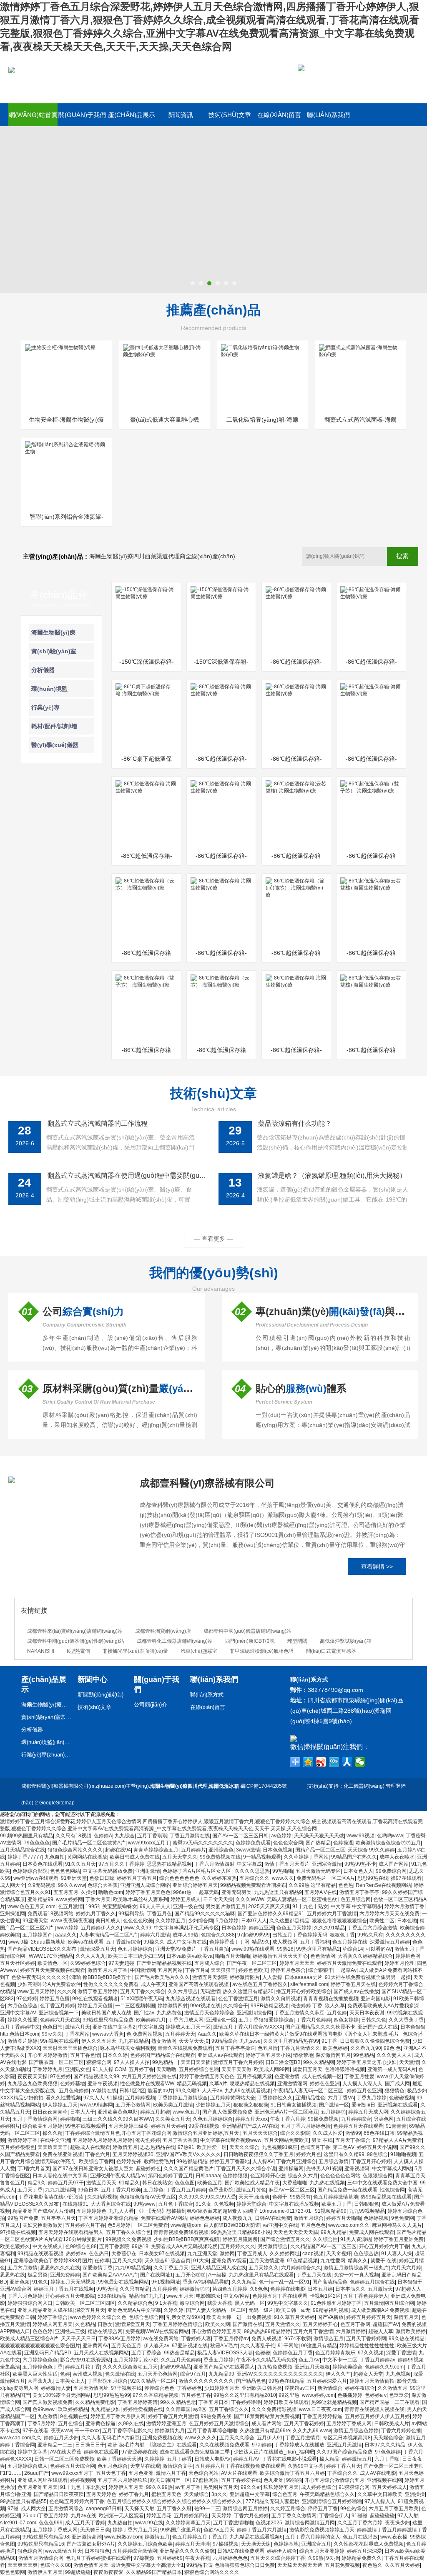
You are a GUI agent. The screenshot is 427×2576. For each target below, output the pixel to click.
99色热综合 (353, 2509)
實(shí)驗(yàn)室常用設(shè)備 (46, 1717)
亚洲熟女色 (78, 2069)
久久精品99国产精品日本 (154, 2572)
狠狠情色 (394, 2091)
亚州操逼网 (13, 1914)
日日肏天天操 (218, 1899)
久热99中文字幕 (306, 2466)
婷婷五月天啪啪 (344, 2218)
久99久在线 (131, 2424)
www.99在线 (149, 2523)
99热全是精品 (179, 2353)
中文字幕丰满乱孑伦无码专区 (186, 1928)
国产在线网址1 (157, 2275)
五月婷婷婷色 (91, 2211)
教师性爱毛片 (159, 2161)
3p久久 (219, 2494)
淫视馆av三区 (300, 2388)
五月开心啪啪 (191, 2275)
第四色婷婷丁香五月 (171, 2176)
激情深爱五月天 (98, 1949)
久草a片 (218, 2084)
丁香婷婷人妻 (196, 2339)
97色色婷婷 (388, 2452)
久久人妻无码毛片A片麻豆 (111, 2438)
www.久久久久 (201, 2438)
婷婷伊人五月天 (126, 2487)
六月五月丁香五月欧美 (394, 2509)
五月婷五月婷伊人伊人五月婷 (377, 2416)
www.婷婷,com (318, 2395)
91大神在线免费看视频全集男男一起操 (368, 1977)
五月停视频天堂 (254, 2076)
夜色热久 (372, 2565)
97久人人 (94, 2098)
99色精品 (364, 2055)
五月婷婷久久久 (238, 2246)
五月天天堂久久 (180, 1857)
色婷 (65, 2374)
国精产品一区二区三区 (320, 1850)
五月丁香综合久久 (229, 2409)
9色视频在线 (74, 2416)
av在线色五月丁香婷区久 (260, 1984)
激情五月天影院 (210, 1977)
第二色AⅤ (344, 2147)
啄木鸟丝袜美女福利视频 (128, 2048)
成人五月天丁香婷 (85, 2523)
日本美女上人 (70, 2381)
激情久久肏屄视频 (281, 1999)
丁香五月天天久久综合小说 (246, 2169)
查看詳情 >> (377, 1567)
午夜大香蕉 (198, 2558)
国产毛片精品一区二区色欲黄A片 (89, 1843)
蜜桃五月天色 (166, 2494)
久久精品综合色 (135, 2303)
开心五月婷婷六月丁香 (384, 2246)
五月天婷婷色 (101, 2494)
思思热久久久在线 (60, 2268)
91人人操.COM (109, 2069)
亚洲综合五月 (316, 2544)
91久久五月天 (80, 1864)
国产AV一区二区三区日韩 (240, 1836)
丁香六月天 (98, 1899)
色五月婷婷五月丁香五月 (200, 2537)
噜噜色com (111, 1892)
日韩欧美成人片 (392, 2424)
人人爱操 (272, 1977)
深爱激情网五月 (333, 2055)
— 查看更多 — (213, 1239)
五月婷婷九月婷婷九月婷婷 (103, 2140)
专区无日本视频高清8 (347, 2438)
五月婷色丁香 (196, 2395)
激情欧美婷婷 (411, 2331)
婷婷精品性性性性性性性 (367, 2346)
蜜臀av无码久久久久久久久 (203, 1843)
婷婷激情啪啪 (195, 2289)
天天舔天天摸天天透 (300, 2565)
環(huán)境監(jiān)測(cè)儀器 (46, 1742)
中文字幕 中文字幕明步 (356, 1906)
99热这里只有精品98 (46, 2537)
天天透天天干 (53, 2147)
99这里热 (289, 2395)
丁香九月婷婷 (372, 2098)
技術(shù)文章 (230, 115)
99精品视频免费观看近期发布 (253, 1885)
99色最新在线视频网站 (123, 2282)
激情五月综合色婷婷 (356, 2431)
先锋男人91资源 (324, 2169)
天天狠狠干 (223, 1970)
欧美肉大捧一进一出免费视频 (239, 2317)
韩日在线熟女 (157, 2183)
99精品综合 (224, 2041)
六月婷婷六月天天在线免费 (389, 1914)
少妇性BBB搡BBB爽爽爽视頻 (187, 2239)
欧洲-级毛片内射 (126, 2445)
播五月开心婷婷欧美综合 (304, 1991)
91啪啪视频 (403, 2154)
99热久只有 (370, 1935)
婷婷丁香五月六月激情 (173, 2416)
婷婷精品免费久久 (362, 2558)
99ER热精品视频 (270, 2006)
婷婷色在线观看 (101, 2452)
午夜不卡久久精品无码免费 (266, 2360)
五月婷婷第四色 (191, 2516)
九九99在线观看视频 (248, 2091)
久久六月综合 (183, 1991)
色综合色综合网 (146, 2317)
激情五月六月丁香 (108, 1970)
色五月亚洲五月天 (38, 2487)
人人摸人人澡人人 (362, 2084)
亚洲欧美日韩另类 (262, 2388)
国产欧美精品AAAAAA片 (110, 2275)
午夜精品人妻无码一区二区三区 (309, 2091)
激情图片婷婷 (23, 2041)
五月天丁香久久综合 (143, 1991)
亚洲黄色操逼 (100, 2424)
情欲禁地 (303, 2055)
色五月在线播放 (360, 2537)
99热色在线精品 (286, 2381)
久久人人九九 (90, 1956)
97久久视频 (371, 2353)
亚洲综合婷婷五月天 (195, 1885)
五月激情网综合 (66, 2509)
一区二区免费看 (151, 2225)
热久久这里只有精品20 (248, 1991)
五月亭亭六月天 (58, 2218)
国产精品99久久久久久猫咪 (205, 1914)
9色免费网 (403, 2218)
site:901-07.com (18, 2523)
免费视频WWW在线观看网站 (157, 2331)
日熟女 (105, 2324)
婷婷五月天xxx (251, 2119)
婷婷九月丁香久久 (96, 1914)
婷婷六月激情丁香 (404, 1906)
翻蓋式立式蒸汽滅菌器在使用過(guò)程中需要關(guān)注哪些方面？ (128, 1176)
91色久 (40, 2282)
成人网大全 (13, 1885)
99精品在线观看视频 (40, 2254)
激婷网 (227, 2254)
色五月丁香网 (355, 2324)
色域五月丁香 (315, 2147)
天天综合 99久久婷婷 (371, 1850)
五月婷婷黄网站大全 (233, 2098)
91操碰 (115, 2098)
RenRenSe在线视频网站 (383, 1885)
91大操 (201, 2261)
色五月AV (309, 2360)
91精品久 (129, 2183)
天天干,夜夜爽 (254, 2197)
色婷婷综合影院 (30, 1871)
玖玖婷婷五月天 (281, 2487)
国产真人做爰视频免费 (227, 2112)
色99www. (44, 2409)
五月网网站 (170, 1970)
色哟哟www (390, 1836)
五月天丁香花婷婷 (304, 2424)
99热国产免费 (23, 2218)
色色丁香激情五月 (238, 1999)
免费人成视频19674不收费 (281, 2339)
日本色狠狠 (413, 2027)
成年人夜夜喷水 (397, 1857)
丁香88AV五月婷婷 (119, 2339)
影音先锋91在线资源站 (85, 2360)
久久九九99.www (312, 2431)
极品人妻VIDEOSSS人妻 (225, 2353)
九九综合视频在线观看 (191, 1999)
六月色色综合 (23, 2006)
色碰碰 (263, 2353)
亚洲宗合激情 (327, 1864)
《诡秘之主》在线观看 (172, 2445)
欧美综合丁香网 (96, 2161)
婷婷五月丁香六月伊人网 (118, 2416)
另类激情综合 (273, 2246)
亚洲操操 (415, 2494)
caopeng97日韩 (104, 2509)
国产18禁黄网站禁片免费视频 (267, 2416)
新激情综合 (330, 2388)
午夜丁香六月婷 (288, 2119)
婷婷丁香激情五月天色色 (207, 2076)
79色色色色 (37, 1843)
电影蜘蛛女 (208, 2296)
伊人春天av (157, 2346)
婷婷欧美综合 (347, 2367)
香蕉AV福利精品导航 (206, 2282)
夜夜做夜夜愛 (108, 2572)
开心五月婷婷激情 (48, 2055)
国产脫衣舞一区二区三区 (56, 2062)
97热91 (186, 2147)
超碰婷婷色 (148, 2169)
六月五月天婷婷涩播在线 (149, 2076)
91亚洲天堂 (74, 1878)
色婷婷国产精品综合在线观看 (163, 2055)
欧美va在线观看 (86, 1942)
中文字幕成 (249, 1864)
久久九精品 (244, 2282)
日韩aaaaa (208, 2176)
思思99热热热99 (112, 2395)
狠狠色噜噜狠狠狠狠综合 (339, 1921)
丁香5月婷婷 (41, 2424)
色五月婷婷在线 (350, 1942)
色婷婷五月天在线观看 (358, 2126)
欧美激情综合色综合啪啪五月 (388, 1843)
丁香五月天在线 (314, 2275)
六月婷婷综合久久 (301, 2268)
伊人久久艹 (338, 2374)
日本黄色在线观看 (43, 1864)
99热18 (285, 1949)
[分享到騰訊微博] (334, 1762)
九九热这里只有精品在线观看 (261, 2275)
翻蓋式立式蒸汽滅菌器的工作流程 (98, 1123)
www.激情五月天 (64, 2551)
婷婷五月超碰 (155, 2112)
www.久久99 (137, 1928)
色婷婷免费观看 (253, 1843)
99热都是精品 (192, 2161)
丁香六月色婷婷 (314, 2020)
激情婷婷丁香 (23, 2140)
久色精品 (85, 2324)
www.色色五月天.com (31, 1906)
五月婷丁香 (141, 2069)
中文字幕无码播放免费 (108, 1871)
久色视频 (224, 2204)
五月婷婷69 (170, 2558)
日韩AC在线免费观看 (241, 2551)
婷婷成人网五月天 (53, 2324)
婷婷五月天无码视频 (73, 2282)
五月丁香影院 (114, 2246)
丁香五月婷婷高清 (138, 2402)
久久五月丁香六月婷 (360, 2523)
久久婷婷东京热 (219, 1878)
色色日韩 (53, 2027)
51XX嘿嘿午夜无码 (142, 1999)
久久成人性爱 (328, 2133)
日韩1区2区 (132, 2091)
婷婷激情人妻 (56, 2388)
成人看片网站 (266, 2424)
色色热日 (99, 2254)
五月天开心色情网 (158, 2374)
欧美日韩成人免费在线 (135, 1857)
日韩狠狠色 (367, 2204)
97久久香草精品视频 (156, 2395)
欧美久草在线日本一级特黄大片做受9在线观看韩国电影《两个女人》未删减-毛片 (310, 2034)
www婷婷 (68, 1928)
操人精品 (329, 2459)
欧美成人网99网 (272, 2069)
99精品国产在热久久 (354, 1857)
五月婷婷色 (165, 2289)
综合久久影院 (295, 2133)
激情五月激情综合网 (41, 2558)
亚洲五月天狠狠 (312, 2367)
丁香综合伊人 (334, 2516)
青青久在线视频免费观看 (185, 2048)
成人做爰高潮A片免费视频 (380, 2310)
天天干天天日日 (78, 2339)
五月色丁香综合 (176, 2204)
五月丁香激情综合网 (35, 2119)
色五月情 (268, 2048)
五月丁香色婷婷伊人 (366, 2296)
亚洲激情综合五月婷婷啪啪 (332, 2501)
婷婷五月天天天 (297, 1963)
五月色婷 (337, 2013)
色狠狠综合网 (378, 2176)
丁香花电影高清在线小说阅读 (51, 2197)
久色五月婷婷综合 (213, 2119)
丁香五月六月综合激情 (372, 1928)
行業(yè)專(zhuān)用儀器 (46, 1755)
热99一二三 (207, 2509)
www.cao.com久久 (349, 2225)
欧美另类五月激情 (173, 2105)
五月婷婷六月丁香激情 (332, 1914)
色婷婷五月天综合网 (73, 2466)
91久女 (203, 2204)
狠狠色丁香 (342, 1935)
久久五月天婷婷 (402, 2565)
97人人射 (408, 2516)
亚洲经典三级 (70, 2331)
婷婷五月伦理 (399, 1963)
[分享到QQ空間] (308, 1762)
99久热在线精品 (407, 2339)
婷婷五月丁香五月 (137, 1878)
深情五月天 (406, 2317)
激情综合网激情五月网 (310, 2523)
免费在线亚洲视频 (63, 2154)
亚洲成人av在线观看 (220, 2055)
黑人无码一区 (250, 2303)
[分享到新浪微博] (321, 1762)
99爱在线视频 (204, 2126)
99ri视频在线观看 (59, 2041)
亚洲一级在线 (188, 1906)
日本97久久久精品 (385, 2445)
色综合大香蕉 (103, 1885)
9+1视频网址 (166, 2282)
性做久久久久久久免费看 (111, 1984)
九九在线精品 (134, 2041)
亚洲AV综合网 (16, 2289)
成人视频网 (285, 1942)
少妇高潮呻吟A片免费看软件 (49, 1984)
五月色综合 (70, 2424)
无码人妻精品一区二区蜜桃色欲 (303, 1899)
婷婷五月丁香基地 (230, 2161)
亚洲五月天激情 (344, 2445)
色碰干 (280, 2197)
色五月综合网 (356, 1899)
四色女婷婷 (346, 2020)
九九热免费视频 (275, 2367)
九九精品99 (221, 2374)
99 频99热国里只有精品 (26, 1836)
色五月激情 (70, 1906)
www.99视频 (360, 1836)
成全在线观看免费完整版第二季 (195, 2452)
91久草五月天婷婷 (294, 2317)
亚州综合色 (221, 1850)
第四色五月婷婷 (230, 2289)
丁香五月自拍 (214, 1949)
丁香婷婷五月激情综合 (183, 2098)
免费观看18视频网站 (50, 1914)
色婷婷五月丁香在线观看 (280, 2296)
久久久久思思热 (252, 1871)
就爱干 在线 (383, 2261)
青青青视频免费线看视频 (181, 2232)
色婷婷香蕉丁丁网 (229, 1942)
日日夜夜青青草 (50, 2112)
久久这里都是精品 (289, 1921)
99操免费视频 (323, 2119)
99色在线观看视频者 (95, 1999)
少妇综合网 (201, 1921)
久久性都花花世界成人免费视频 (369, 2544)
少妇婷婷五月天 (213, 2105)
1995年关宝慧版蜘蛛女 (111, 1906)
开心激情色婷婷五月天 (216, 2331)
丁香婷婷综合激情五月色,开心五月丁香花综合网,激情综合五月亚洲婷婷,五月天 (153, 2133)
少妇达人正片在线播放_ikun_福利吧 (274, 2452)
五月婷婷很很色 (18, 2147)
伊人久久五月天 (99, 2041)
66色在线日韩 (379, 2133)
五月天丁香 (30, 2190)
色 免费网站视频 (144, 2034)
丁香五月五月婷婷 (186, 2190)
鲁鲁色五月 (13, 2183)
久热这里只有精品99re (265, 2431)
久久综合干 (236, 2006)
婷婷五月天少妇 (61, 2438)
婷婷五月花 (159, 2516)
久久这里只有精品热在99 (291, 2041)
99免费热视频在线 (220, 1857)
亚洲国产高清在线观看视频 (199, 1984)
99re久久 (52, 2034)
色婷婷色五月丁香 (293, 2353)
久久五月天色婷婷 (181, 2360)
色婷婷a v (376, 2395)
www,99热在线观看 (253, 1949)
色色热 (346, 1885)
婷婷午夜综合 (360, 2388)
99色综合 (377, 2154)
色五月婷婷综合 (135, 1949)
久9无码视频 (41, 1885)
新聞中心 (93, 1679)
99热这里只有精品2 (318, 1949)
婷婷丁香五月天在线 (353, 1984)
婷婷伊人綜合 (282, 2551)
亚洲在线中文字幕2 (114, 2027)
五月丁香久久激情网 (294, 2516)
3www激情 (248, 1850)
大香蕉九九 (40, 2381)
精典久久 (358, 2261)
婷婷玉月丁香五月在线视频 (64, 2289)
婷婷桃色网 (408, 1956)
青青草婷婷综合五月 (156, 1850)
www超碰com (186, 2225)
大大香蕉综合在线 (111, 2204)
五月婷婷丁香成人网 (349, 2424)
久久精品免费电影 (95, 2402)
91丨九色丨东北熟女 (83, 2487)
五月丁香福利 (315, 1942)
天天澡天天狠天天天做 (319, 1836)
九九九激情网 (60, 2190)
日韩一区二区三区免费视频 (64, 2459)
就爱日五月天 (307, 2069)
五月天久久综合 (237, 2438)
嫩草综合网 (192, 2303)
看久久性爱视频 (63, 2098)
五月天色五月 (126, 2346)
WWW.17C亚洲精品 (51, 1956)
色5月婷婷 (119, 2225)
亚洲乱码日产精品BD (48, 2353)
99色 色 (392, 2048)
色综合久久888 (218, 1935)
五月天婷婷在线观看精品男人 (71, 2232)
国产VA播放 (330, 2317)
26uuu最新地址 (48, 1942)
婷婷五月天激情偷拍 (372, 2381)
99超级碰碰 (78, 2572)
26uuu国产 (36, 2473)
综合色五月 (285, 2494)
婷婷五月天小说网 (377, 2147)
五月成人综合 (209, 1963)
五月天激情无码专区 (318, 1871)
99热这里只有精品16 (41, 2544)
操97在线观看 (406, 1878)
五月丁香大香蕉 (180, 2140)
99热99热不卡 (360, 1864)
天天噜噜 (166, 2069)
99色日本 (88, 2190)
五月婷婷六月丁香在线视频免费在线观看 (240, 2466)
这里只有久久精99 (344, 2154)
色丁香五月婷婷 (58, 2006)
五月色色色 (313, 2225)
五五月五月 (66, 1892)
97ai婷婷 (262, 2445)
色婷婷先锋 (129, 2161)
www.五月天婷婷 (36, 1991)
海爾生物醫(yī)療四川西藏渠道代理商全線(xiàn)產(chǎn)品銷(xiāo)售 (167, 556)
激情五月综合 (309, 2218)
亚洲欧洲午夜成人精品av (118, 2176)
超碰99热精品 (176, 2367)
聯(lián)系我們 (328, 115)
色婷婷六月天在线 (60, 2020)
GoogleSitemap (57, 1803)
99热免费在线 (216, 2416)
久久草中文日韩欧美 (380, 2494)
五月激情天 (380, 2289)
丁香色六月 (98, 2154)
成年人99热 (186, 1935)
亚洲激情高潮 (87, 2537)
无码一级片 (261, 2310)
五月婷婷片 (193, 1850)
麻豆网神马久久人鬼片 (397, 2225)
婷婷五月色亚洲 (364, 2091)
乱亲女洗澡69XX (185, 2317)
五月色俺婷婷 (74, 2091)
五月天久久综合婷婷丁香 (278, 2558)
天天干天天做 (236, 2069)
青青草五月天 (410, 2176)
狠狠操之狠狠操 (251, 2105)
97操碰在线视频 (18, 2232)
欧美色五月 (210, 2183)
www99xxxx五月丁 (149, 1843)
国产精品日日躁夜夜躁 (59, 2494)
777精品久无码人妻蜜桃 (273, 2501)
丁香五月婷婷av (378, 2360)
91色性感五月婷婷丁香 (336, 2303)
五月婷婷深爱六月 (327, 2381)
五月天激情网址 (91, 2388)
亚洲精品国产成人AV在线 (250, 2126)
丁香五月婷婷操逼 (322, 2416)
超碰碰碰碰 (382, 2516)
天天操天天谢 (256, 2544)
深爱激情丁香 (98, 2268)
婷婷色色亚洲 (325, 2084)
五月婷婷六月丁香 (85, 2225)
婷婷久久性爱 (23, 2020)
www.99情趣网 (97, 2105)
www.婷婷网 (69, 1899)
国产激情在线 (248, 2324)
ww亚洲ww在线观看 (36, 1878)
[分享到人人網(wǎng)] (347, 1762)
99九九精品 (334, 2232)
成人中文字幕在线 (187, 1942)
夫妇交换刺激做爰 (43, 2225)
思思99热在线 (373, 1878)
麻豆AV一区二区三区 (292, 2190)
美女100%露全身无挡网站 (62, 2395)
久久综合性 (325, 2239)
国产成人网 (397, 2084)
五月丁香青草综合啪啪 (212, 2431)
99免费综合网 (391, 1871)
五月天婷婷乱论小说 (136, 2360)
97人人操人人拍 (132, 2062)
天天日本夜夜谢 (367, 2013)
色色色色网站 (65, 1871)
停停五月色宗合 (288, 1970)
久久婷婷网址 (285, 2254)
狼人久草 (335, 2006)
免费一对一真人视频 (357, 2275)
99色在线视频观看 (85, 2126)
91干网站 (288, 2346)
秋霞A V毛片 (224, 2346)
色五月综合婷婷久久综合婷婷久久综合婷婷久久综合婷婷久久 (175, 2501)
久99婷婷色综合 (88, 1963)
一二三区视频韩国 (135, 2006)
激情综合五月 (329, 2339)
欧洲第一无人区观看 (121, 2516)
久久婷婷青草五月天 (188, 2523)
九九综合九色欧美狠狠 (33, 2084)
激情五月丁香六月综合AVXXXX (248, 2027)
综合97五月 (193, 2374)
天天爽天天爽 (23, 2565)
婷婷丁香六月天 (344, 2466)
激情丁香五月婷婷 (98, 1991)
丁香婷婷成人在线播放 (299, 2445)
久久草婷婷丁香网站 (306, 1857)
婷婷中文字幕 (33, 2452)
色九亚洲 (274, 2480)
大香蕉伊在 (124, 2254)
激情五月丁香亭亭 (359, 1892)
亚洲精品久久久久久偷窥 (187, 2551)
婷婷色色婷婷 (205, 2218)
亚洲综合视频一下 (59, 2013)
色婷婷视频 (376, 2218)
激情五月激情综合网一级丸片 (356, 2268)
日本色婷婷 (234, 1928)
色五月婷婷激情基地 (336, 2197)
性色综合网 (392, 2190)
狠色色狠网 (13, 2572)
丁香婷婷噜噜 (246, 2402)
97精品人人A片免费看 (397, 2140)
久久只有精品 (135, 2289)
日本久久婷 (115, 2055)
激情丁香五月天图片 (287, 1864)
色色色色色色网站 (340, 2176)
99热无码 (107, 2289)
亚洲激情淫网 (292, 2084)
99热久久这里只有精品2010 (245, 2395)
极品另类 (38, 2275)
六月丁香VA (341, 2098)
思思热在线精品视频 (169, 1864)
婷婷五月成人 (186, 1899)
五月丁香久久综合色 (128, 2232)
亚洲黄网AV (96, 2346)
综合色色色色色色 (179, 1878)
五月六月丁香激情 (313, 2331)
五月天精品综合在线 (23, 1850)
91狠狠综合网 (354, 2487)
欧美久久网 (218, 2324)
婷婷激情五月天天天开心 (280, 1956)
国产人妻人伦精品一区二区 (216, 2310)
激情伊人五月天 (45, 2572)
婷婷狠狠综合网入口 (30, 2303)
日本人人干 (83, 2112)
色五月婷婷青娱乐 (335, 2353)
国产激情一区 (334, 2105)
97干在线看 (35, 2431)
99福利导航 (131, 1914)
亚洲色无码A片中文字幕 (134, 2310)
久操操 (88, 1892)
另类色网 (384, 2119)
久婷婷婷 (154, 2459)
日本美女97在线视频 (162, 2254)
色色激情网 (323, 1956)
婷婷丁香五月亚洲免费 (399, 2239)
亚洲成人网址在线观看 (43, 2480)
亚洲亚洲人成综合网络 (145, 1885)
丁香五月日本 (213, 2402)
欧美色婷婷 (335, 2048)
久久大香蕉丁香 (406, 2020)
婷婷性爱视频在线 (143, 2409)
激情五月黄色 (251, 2190)
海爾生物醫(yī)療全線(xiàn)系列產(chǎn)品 (46, 1705)
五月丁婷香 (179, 2459)
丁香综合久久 (342, 2473)
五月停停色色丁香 (43, 2367)
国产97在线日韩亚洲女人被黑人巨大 (93, 2169)
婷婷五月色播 (55, 1999)
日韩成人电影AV (212, 2459)
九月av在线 (84, 2516)
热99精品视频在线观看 (386, 2197)
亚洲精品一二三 (55, 2445)
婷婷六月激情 (155, 1935)
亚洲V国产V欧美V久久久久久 (188, 2154)
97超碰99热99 (254, 1935)
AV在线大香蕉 (66, 2452)
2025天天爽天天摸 (269, 1906)
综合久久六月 (303, 2176)
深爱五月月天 (90, 2310)
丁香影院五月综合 (108, 2381)
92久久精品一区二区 (153, 2381)
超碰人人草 (381, 2331)
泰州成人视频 (88, 2374)
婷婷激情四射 (173, 2006)
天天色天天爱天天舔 (296, 2232)
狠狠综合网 (99, 2062)
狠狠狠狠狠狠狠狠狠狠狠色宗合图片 (40, 2346)
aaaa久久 (66, 1935)
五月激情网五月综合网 (389, 2303)
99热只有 (300, 2197)
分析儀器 (43, 670)
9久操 (333, 2558)
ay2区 (200, 2409)
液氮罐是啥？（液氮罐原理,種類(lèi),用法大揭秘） (332, 1176)
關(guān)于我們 (82, 115)
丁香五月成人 (252, 2254)
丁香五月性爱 (359, 2076)
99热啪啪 (283, 1871)
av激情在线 (104, 2091)
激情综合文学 (178, 2466)
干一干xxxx (87, 2431)
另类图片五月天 (221, 2487)
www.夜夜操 (394, 2537)
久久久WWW (250, 1899)
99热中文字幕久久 (288, 2303)
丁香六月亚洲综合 (296, 2161)
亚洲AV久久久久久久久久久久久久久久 (280, 2374)
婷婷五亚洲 (261, 1928)
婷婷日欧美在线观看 (286, 2402)
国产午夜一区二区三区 (252, 1963)
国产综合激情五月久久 (285, 2239)
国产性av (144, 2013)
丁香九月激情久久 (300, 2048)
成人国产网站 (394, 1864)
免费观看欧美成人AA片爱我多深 (384, 2006)
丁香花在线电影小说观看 (289, 2459)
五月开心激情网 (133, 2105)
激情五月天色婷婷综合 (209, 2013)
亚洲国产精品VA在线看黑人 (224, 2367)
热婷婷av (76, 2254)
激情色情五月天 (91, 2565)
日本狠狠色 (97, 2551)
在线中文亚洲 (55, 2140)
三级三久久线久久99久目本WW (118, 2119)
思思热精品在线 (158, 2147)
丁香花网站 (77, 2034)
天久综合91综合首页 (168, 2261)
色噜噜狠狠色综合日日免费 (245, 2565)
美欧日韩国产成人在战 (106, 2013)
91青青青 (396, 2126)
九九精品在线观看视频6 (256, 2537)
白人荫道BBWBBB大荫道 (232, 2225)
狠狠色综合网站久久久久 (75, 1850)
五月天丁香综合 (353, 2140)
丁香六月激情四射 (214, 1864)
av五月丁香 (188, 2487)
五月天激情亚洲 (267, 2261)
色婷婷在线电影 (288, 2289)
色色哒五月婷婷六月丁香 (77, 2501)
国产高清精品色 (330, 2282)
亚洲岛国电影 (376, 1999)
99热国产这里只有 (181, 2530)
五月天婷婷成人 (389, 2487)
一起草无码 (206, 1892)
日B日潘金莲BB (283, 2062)
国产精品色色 (251, 2381)
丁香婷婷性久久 (275, 2098)
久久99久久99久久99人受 (207, 2197)
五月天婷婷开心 (320, 2324)
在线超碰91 (75, 2204)
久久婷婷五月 (171, 1921)
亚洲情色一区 (221, 2020)
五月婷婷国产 (38, 1935)
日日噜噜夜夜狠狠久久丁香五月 (259, 2154)
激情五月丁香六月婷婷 (238, 2062)
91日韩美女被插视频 (294, 2105)
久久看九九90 (366, 2048)
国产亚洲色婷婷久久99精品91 (271, 1914)
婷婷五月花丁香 (83, 2367)
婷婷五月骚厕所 (240, 2239)
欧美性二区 (382, 1921)
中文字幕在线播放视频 (294, 2204)
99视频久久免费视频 (128, 2239)
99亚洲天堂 (35, 1921)
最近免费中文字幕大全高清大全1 (147, 2565)
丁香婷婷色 (189, 2388)
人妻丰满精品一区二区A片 (108, 1935)
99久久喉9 (187, 2091)
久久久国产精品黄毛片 (188, 2169)
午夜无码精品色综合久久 (327, 2494)
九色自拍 (55, 1857)
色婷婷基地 (73, 2084)
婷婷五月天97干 (66, 2183)
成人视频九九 (237, 2218)
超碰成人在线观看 (90, 2147)
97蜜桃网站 (206, 2480)
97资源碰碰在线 (139, 2452)
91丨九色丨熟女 (310, 1906)
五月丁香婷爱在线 (241, 2480)
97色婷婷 (27, 1999)
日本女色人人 (358, 1871)
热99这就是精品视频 (334, 2402)
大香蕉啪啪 (295, 2183)
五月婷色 (153, 2190)
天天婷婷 (221, 2516)
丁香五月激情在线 (190, 1836)
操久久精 (53, 2133)
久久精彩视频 (102, 2197)
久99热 (316, 2558)
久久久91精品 (329, 1928)
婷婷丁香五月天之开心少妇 (367, 2062)
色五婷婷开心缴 (268, 2176)
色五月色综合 (113, 2466)
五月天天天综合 (260, 2133)
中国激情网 (143, 1970)
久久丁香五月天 (171, 2268)
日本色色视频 (278, 1850)
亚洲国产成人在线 (378, 2027)
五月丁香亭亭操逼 (235, 2048)
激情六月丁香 (171, 2473)
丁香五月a (197, 1970)
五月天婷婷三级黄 (128, 2126)
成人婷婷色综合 (319, 2487)
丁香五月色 (159, 1914)
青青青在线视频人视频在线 (374, 2409)
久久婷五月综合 (288, 2509)
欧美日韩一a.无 (293, 2310)
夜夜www (62, 2431)
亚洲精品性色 (310, 2098)
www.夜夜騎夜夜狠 (72, 1921)
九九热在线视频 (327, 2183)
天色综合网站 (203, 2473)
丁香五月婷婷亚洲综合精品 (108, 2218)
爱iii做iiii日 (363, 2105)
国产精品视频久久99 (96, 2076)
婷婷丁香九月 (134, 2494)
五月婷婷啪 (333, 2112)
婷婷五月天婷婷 (168, 2126)
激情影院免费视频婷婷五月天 (322, 2530)
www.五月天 (180, 2296)
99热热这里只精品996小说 (241, 2232)
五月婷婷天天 (180, 2034)
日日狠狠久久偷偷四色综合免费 (375, 2041)
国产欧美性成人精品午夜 (252, 2183)
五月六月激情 (23, 2268)
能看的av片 (160, 2091)
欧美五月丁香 (337, 2204)
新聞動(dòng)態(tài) (100, 1695)
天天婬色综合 (388, 2438)
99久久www (72, 1885)
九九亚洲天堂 (202, 2254)
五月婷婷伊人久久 (101, 1928)
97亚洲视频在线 (190, 2346)
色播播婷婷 (350, 2395)
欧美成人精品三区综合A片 (29, 2339)
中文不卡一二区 (340, 2360)
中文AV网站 (237, 2296)
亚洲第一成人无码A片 (392, 2069)
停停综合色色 (159, 2388)
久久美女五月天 (173, 2119)
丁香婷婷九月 (48, 2069)
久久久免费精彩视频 (274, 2409)
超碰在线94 (118, 1850)
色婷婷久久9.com (384, 2367)
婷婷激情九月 (170, 2431)
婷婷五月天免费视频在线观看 (53, 1970)
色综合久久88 (55, 2565)
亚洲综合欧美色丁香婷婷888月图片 (53, 2261)
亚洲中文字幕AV (18, 2013)
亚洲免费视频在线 (162, 2438)
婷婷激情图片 (245, 1977)
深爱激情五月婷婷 (390, 1942)
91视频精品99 (331, 2211)
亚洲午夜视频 (103, 2084)
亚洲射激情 (148, 1871)
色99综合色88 (81, 2246)
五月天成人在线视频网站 (101, 2353)
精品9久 (261, 1942)
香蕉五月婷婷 (219, 2360)
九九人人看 (121, 2211)
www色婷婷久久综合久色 (98, 2317)
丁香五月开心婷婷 (371, 2161)
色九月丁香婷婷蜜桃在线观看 (98, 2558)
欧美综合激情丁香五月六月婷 (292, 2473)
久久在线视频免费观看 (224, 2445)
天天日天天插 (196, 2062)
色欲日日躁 (102, 1878)
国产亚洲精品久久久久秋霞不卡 (320, 2027)
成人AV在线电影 (378, 2473)
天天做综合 (196, 2494)
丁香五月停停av (231, 2339)
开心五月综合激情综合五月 (334, 2480)
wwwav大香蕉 (108, 2034)
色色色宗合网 (288, 1843)
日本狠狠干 (410, 2282)
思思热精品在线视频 (252, 2084)
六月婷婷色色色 (40, 2360)
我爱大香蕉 (220, 2303)
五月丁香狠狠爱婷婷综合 (266, 2020)
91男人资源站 (356, 2239)
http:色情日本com (20, 2034)
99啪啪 (294, 2480)
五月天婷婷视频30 (133, 2154)
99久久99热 (159, 2487)
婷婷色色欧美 (253, 1970)
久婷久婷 (173, 2310)
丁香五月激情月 (303, 2438)
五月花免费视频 (342, 2565)
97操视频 (144, 2558)
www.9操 (18, 1942)
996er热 (182, 1892)
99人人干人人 (155, 1906)
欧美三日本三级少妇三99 (136, 1956)
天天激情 (409, 2062)
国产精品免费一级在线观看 (347, 2190)
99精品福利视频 (331, 2310)
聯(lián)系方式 (207, 1695)
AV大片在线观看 (239, 2473)
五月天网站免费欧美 (286, 2140)
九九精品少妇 (105, 2409)
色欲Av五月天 (219, 2530)
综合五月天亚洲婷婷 (322, 2551)
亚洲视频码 (357, 2169)
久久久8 (66, 1991)
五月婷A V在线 (321, 1892)
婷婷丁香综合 (53, 2317)
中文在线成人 (48, 2246)
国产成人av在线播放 (356, 1991)
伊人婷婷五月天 (60, 2105)
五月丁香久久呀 (174, 2509)
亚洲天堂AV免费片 (176, 1949)
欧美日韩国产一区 (170, 2480)
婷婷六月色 (309, 2154)
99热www (144, 2204)
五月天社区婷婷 (18, 1963)
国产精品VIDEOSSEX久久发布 (43, 1949)
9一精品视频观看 (262, 1857)
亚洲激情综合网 (254, 2013)
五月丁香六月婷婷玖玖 (123, 2480)
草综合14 (353, 1949)
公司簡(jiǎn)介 (151, 1705)
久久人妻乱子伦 (258, 2346)
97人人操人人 (380, 2501)
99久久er (251, 2487)
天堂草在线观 (145, 2466)
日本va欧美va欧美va (190, 1956)
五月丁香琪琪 (152, 1836)
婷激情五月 (125, 2147)
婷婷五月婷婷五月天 (369, 2317)
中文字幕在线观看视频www (231, 2140)
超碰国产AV (386, 2324)
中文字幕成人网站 (392, 2169)
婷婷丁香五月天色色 (148, 1892)
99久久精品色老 (178, 2402)
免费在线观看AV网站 (164, 2218)
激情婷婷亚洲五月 (166, 2424)
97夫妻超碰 (121, 1963)
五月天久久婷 (127, 2261)
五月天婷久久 (264, 2268)
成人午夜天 (153, 1984)
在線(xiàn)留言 (279, 115)
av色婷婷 (281, 1836)
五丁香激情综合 (123, 1942)
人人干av (212, 2091)
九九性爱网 (333, 2261)
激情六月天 (78, 2027)
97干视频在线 (126, 2388)
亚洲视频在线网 (384, 2480)
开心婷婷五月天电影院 (70, 2296)
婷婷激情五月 (357, 2459)
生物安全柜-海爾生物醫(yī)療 (66, 420)
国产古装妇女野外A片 (91, 2544)
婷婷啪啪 (70, 2119)
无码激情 (210, 1991)
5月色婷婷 (227, 1921)
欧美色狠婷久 (15, 2246)
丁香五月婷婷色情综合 (178, 2324)
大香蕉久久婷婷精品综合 (365, 1956)
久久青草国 (178, 2409)
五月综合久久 (254, 1878)
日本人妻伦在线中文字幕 (60, 2176)
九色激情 (48, 2416)
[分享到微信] (360, 1762)
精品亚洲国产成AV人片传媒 (43, 2211)
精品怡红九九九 (146, 2296)
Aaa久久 (207, 2034)
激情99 (353, 2133)
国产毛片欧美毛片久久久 (162, 1977)
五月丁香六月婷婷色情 (306, 2126)
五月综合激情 (334, 2161)
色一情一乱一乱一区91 (284, 2282)
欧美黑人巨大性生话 (35, 2374)
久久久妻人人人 (394, 2055)
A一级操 (217, 2275)
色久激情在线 (120, 2374)
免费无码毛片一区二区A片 (326, 1878)
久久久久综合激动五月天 (130, 2367)
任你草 (102, 2261)
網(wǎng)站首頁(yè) (33, 119)
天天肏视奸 (339, 2254)
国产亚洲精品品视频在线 (164, 1963)
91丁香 (329, 2041)
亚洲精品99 (40, 1899)
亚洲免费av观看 (229, 2261)
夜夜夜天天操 (33, 2076)
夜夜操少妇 (397, 2523)
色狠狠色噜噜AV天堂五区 (148, 2197)
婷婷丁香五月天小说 (268, 2055)
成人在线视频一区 (322, 2076)
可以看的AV (379, 1949)
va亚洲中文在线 (280, 2225)
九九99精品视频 (133, 2268)
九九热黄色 (169, 2013)
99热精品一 (165, 2062)
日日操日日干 (90, 2445)
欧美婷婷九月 (151, 2020)
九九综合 (125, 1836)
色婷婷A (103, 1836)
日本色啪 (407, 1921)
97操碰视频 (226, 2544)
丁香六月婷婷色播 (401, 2431)
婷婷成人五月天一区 (188, 2027)
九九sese (250, 2041)
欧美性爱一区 (212, 2147)
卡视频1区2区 (325, 2296)
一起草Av (346, 1970)
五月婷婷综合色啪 (199, 2069)
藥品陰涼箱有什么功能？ (295, 1123)
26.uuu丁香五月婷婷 (45, 2516)
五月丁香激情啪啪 (233, 2523)
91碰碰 (359, 2516)
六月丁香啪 (387, 2459)
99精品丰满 (199, 2565)
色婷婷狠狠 (235, 2176)
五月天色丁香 (111, 2473)
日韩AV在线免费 (273, 2218)
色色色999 (51, 2523)
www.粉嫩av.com (123, 2537)
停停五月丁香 (323, 2509)
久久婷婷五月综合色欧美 (145, 2544)
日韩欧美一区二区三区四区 (85, 2303)
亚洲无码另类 (236, 1892)
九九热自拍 (120, 2523)
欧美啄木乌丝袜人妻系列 (141, 1899)
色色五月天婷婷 (294, 1928)
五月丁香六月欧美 (121, 2190)
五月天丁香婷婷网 (366, 2339)
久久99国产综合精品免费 (344, 2452)
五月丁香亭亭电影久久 (127, 2431)
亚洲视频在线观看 (398, 2105)
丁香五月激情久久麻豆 (299, 2013)
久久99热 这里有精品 (312, 1885)
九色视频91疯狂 (280, 2147)
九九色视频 (398, 2374)
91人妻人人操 (397, 2254)
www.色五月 (186, 2112)
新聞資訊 (181, 115)
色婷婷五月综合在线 (372, 2282)
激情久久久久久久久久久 (206, 2381)
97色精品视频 (302, 2261)
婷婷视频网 (83, 2480)
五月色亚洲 (141, 2473)
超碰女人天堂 (368, 2374)
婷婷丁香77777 (25, 1857)
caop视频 (313, 2254)
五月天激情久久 (283, 2324)
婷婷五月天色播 (95, 2006)
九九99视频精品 (367, 2211)
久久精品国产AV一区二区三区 (323, 2246)
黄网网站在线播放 (87, 1857)
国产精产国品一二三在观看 (389, 2402)
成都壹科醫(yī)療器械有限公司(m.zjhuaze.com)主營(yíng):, (130, 1786)
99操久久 (154, 1942)
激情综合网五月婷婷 (245, 2509)
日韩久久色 (374, 2020)
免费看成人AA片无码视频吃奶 (184, 2246)
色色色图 (185, 2183)
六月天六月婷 (406, 2268)
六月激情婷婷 (351, 2331)
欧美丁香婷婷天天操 (119, 2459)
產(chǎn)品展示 (132, 115)
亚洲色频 (20, 2282)
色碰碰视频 (402, 2098)
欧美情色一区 (53, 1963)
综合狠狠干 (321, 1970)
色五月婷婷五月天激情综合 (219, 2424)
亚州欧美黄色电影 (118, 2112)
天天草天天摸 (194, 2041)
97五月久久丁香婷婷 (121, 1864)
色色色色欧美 (138, 1921)
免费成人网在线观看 (372, 2232)
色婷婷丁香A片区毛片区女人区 (197, 1871)
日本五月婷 (320, 2289)
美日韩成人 (108, 1921)
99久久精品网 (319, 2062)
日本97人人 (254, 1921)
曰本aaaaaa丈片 (304, 1977)
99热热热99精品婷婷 (267, 2331)
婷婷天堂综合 (251, 2204)
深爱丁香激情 (401, 2353)
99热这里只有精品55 (23, 2501)
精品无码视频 (192, 2084)
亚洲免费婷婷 (65, 2275)
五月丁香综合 (146, 2353)
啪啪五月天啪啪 (233, 1956)
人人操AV (263, 2161)
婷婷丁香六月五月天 (135, 2530)
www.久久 (283, 1878)
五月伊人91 (270, 2438)
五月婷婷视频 (140, 2098)
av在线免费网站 (161, 2339)
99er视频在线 (205, 2006)
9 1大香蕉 (166, 2303)
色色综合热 (366, 2254)
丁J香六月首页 (34, 2169)
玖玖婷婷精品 (73, 2409)
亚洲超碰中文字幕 (250, 2494)
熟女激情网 (164, 2041)
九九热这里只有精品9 (278, 1892)
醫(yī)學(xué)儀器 (55, 745)
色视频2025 (269, 2523)
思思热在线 (13, 2275)
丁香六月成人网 (186, 2020)
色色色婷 (43, 2331)
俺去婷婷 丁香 (307, 2006)
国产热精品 (318, 1843)
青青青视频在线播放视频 (331, 1999)
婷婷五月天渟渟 (193, 2544)
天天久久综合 (244, 2147)
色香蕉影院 (221, 2190)
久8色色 (259, 2289)
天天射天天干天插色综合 (70, 2048)
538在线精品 (112, 2296)
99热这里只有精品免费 (108, 2020)
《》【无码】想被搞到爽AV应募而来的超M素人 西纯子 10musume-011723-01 (224, 2211)
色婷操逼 (343, 1843)
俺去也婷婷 (148, 2140)
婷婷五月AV (246, 2459)
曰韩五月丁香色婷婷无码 (300, 1935)
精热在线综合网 (105, 2331)
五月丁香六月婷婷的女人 (313, 2537)
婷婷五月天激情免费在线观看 (349, 1963)
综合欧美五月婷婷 (43, 2126)
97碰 (13, 2509)
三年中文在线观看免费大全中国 (382, 2183)
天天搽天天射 (139, 2509)
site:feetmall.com (309, 1984)
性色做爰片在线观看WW (147, 2084)
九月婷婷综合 (356, 2119)
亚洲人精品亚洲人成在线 (219, 2268)
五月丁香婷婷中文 (20, 2027)
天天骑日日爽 (95, 2530)
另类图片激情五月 (226, 1906)
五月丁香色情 (85, 2055)
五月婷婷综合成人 (28, 2466)
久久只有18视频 (73, 1836)
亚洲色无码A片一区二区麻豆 (286, 2112)
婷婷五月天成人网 (368, 2112)
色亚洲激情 (287, 2076)
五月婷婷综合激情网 (135, 2551)
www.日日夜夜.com (320, 2409)
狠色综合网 (30, 2551)
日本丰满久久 (350, 2289)
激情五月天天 (101, 2183)
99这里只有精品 (319, 2346)
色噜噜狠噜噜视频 (345, 2069)
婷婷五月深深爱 (364, 2551)
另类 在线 (322, 2140)
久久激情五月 (392, 2388)
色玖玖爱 (399, 2395)
